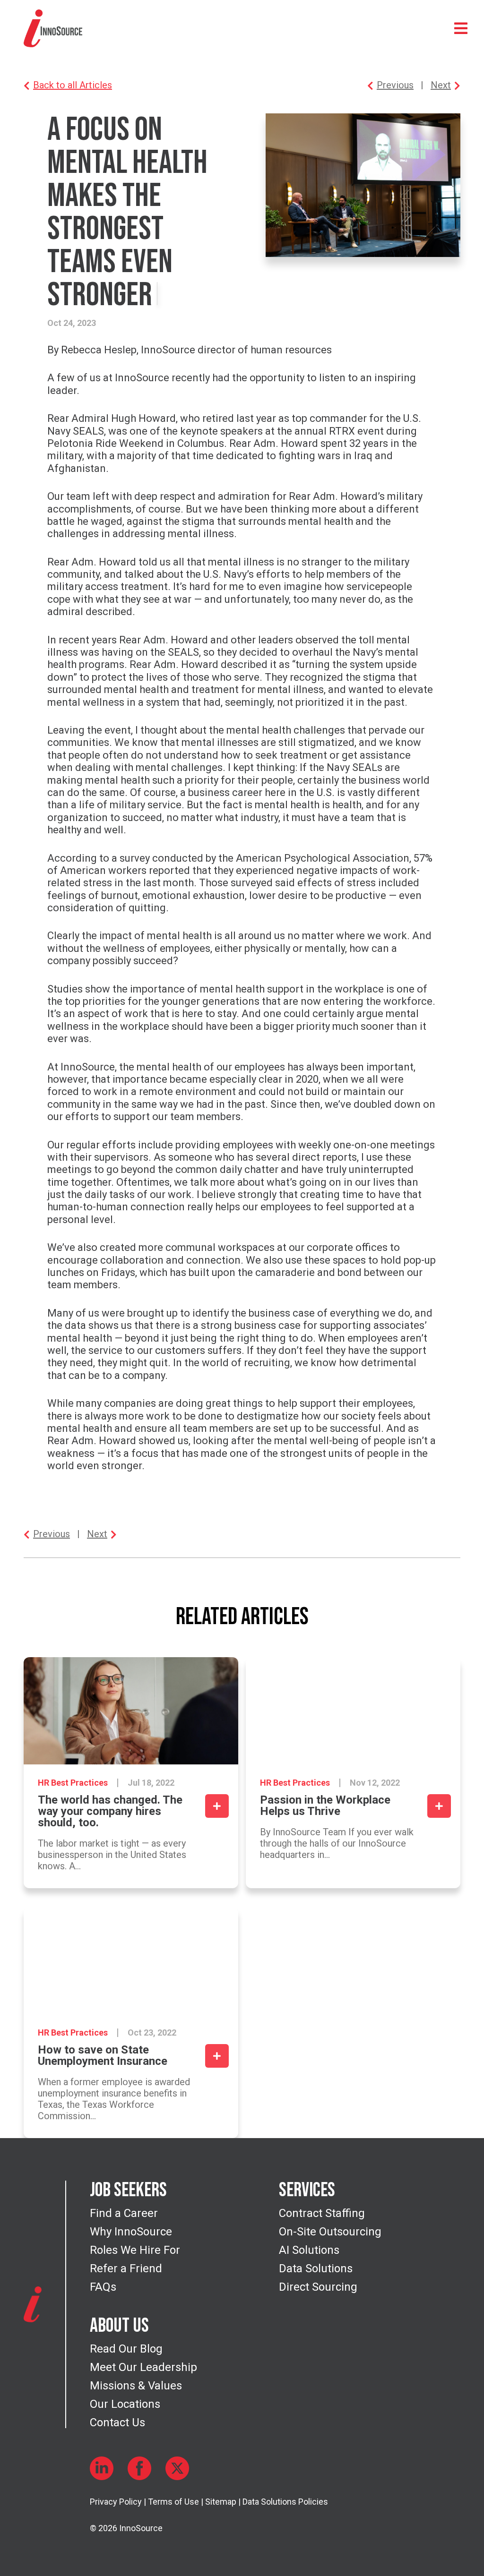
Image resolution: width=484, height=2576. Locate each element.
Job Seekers (128, 2191)
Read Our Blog (126, 2349)
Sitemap (221, 2502)
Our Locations (125, 2404)
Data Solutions (316, 2268)
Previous (395, 85)
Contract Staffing (322, 2213)
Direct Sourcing (318, 2287)
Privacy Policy (116, 2502)
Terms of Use (173, 2502)
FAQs (103, 2287)
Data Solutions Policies (285, 2502)
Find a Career (124, 2213)
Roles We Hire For (135, 2250)
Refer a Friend (126, 2268)
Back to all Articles (73, 85)
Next (441, 85)
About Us (119, 2326)
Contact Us (117, 2422)
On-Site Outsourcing (330, 2232)
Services (307, 2191)
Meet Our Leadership (143, 2367)
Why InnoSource (131, 2232)
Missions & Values (136, 2386)
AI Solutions (309, 2250)
